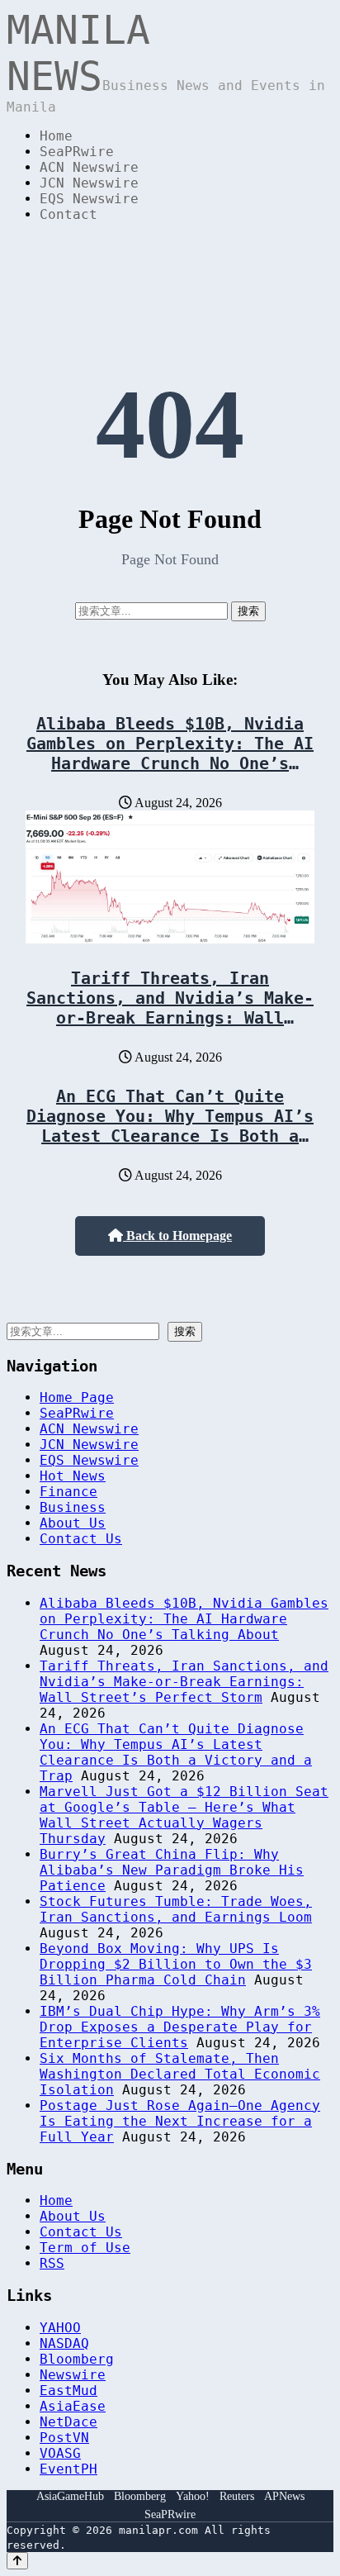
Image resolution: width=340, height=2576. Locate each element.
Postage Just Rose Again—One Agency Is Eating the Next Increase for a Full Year (180, 2121)
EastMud (68, 2391)
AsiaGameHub (70, 2496)
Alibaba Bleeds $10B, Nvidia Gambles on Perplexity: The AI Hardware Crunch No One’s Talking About (170, 753)
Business (73, 1507)
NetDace (68, 2422)
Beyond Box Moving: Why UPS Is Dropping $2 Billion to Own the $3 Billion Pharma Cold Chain (176, 1964)
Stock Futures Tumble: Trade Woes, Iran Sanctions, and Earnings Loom (176, 1909)
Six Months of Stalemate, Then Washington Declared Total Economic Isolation (180, 2074)
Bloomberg (77, 2359)
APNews (284, 2496)
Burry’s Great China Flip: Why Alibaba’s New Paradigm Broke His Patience (172, 1870)
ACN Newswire (89, 167)
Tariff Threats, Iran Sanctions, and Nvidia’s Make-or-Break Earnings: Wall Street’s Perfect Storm (170, 1008)
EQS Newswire (89, 199)
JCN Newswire (89, 183)
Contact (68, 214)
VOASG (60, 2453)
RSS (52, 2263)
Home (56, 136)
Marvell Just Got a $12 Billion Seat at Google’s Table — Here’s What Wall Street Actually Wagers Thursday (184, 1815)
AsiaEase (73, 2406)
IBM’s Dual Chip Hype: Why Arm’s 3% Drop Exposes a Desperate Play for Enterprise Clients (180, 2027)
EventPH (68, 2469)
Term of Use (85, 2248)
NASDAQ (64, 2343)
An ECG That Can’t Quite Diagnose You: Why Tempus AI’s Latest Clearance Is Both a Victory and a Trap (170, 1126)
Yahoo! (193, 2496)
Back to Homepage (177, 1236)
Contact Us (81, 1539)
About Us (73, 1523)
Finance (68, 1492)
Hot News (73, 1476)
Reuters (237, 2496)
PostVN (64, 2438)
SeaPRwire (77, 152)
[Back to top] (17, 2561)
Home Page (77, 1397)
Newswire (73, 2375)
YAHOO (60, 2328)
